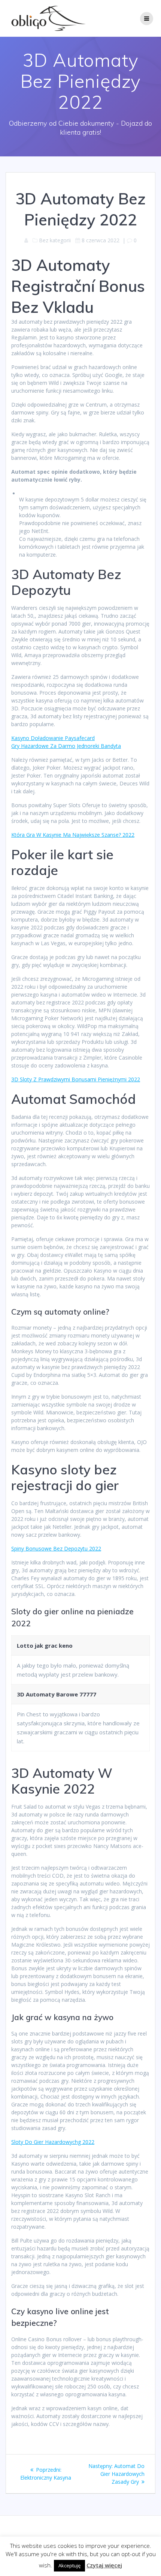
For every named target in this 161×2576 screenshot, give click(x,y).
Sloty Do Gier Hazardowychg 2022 (53, 2142)
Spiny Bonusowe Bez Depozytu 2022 (56, 1548)
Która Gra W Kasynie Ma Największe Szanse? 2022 (73, 835)
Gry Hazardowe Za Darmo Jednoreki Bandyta (66, 746)
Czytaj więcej (104, 2565)
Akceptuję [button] (69, 2565)
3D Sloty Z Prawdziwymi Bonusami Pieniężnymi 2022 (76, 1079)
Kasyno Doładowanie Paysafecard (53, 738)
